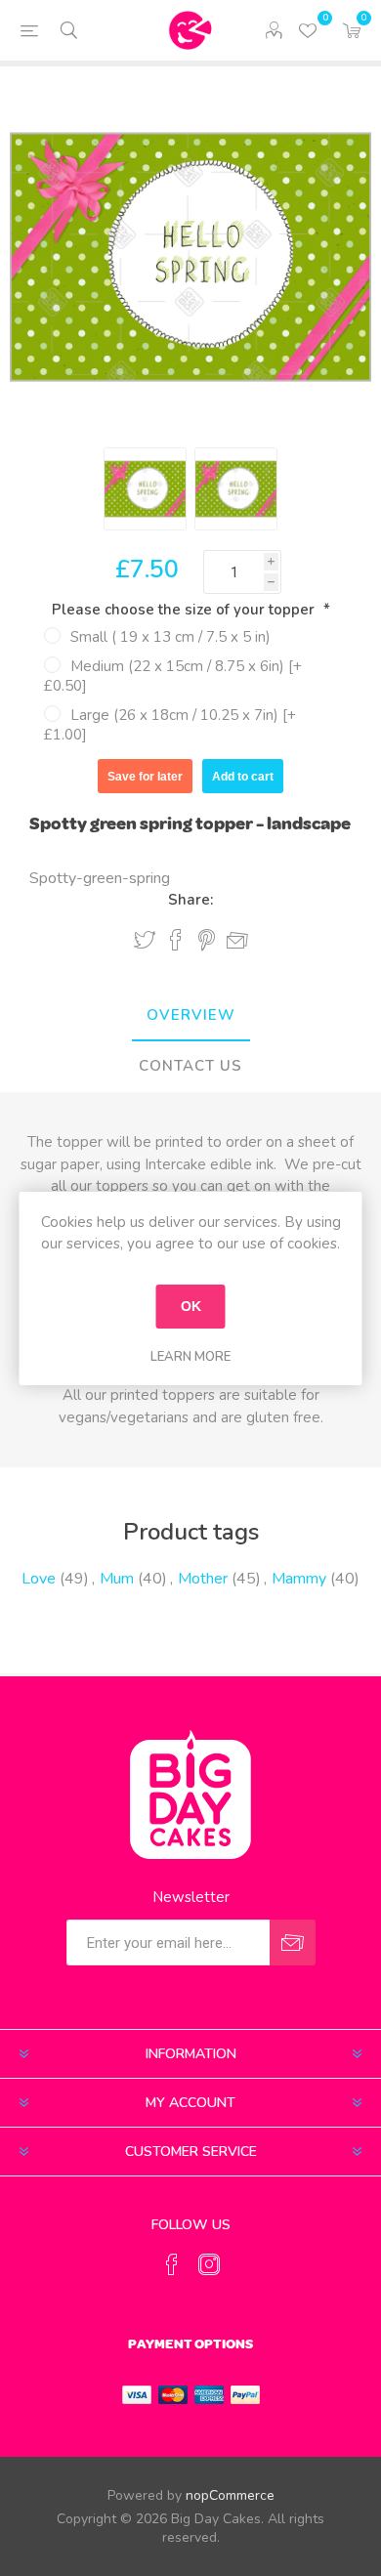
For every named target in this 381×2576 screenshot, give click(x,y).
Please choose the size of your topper (185, 610)
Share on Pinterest (207, 940)
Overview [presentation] (191, 1015)
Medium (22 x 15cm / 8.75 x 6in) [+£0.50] (173, 676)
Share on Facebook (176, 940)
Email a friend (237, 941)
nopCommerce (230, 2495)
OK (191, 1306)
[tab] (190, 1016)
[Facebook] (172, 2264)
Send (293, 1943)
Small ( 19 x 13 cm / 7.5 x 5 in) (170, 637)
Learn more (190, 1357)
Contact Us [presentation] (190, 1066)
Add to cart (243, 777)
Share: (190, 900)
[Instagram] (209, 2264)
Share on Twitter (145, 940)
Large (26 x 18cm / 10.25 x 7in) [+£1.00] (170, 725)
